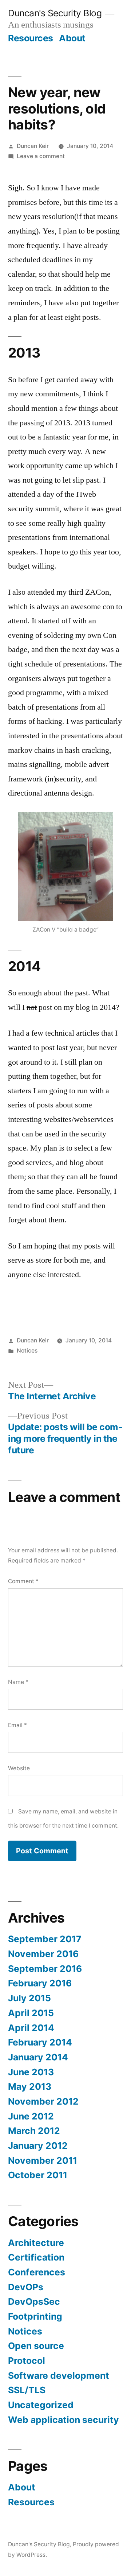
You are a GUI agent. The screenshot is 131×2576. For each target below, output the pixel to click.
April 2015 (31, 2013)
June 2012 (31, 2116)
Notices (27, 1351)
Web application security (63, 2420)
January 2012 (38, 2146)
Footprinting (35, 2316)
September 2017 (45, 1939)
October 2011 (38, 2175)
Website (19, 1768)
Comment (23, 1581)
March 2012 (34, 2131)
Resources (31, 38)
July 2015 (29, 1998)
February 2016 (40, 1983)
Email (17, 1725)
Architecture (36, 2243)
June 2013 (31, 2072)
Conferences (37, 2272)
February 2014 (40, 2042)
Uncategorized (41, 2405)
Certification (36, 2257)
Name (18, 1682)
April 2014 (31, 2028)
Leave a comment (41, 156)
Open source (36, 2346)
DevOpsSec (34, 2302)
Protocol (27, 2361)
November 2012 (43, 2101)
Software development (59, 2375)
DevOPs (26, 2287)
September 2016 (45, 1969)
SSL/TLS (27, 2390)
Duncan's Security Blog (55, 13)
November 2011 (43, 2160)
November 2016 (43, 1954)
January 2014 (38, 2057)
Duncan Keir (33, 146)
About (72, 38)
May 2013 (30, 2086)
